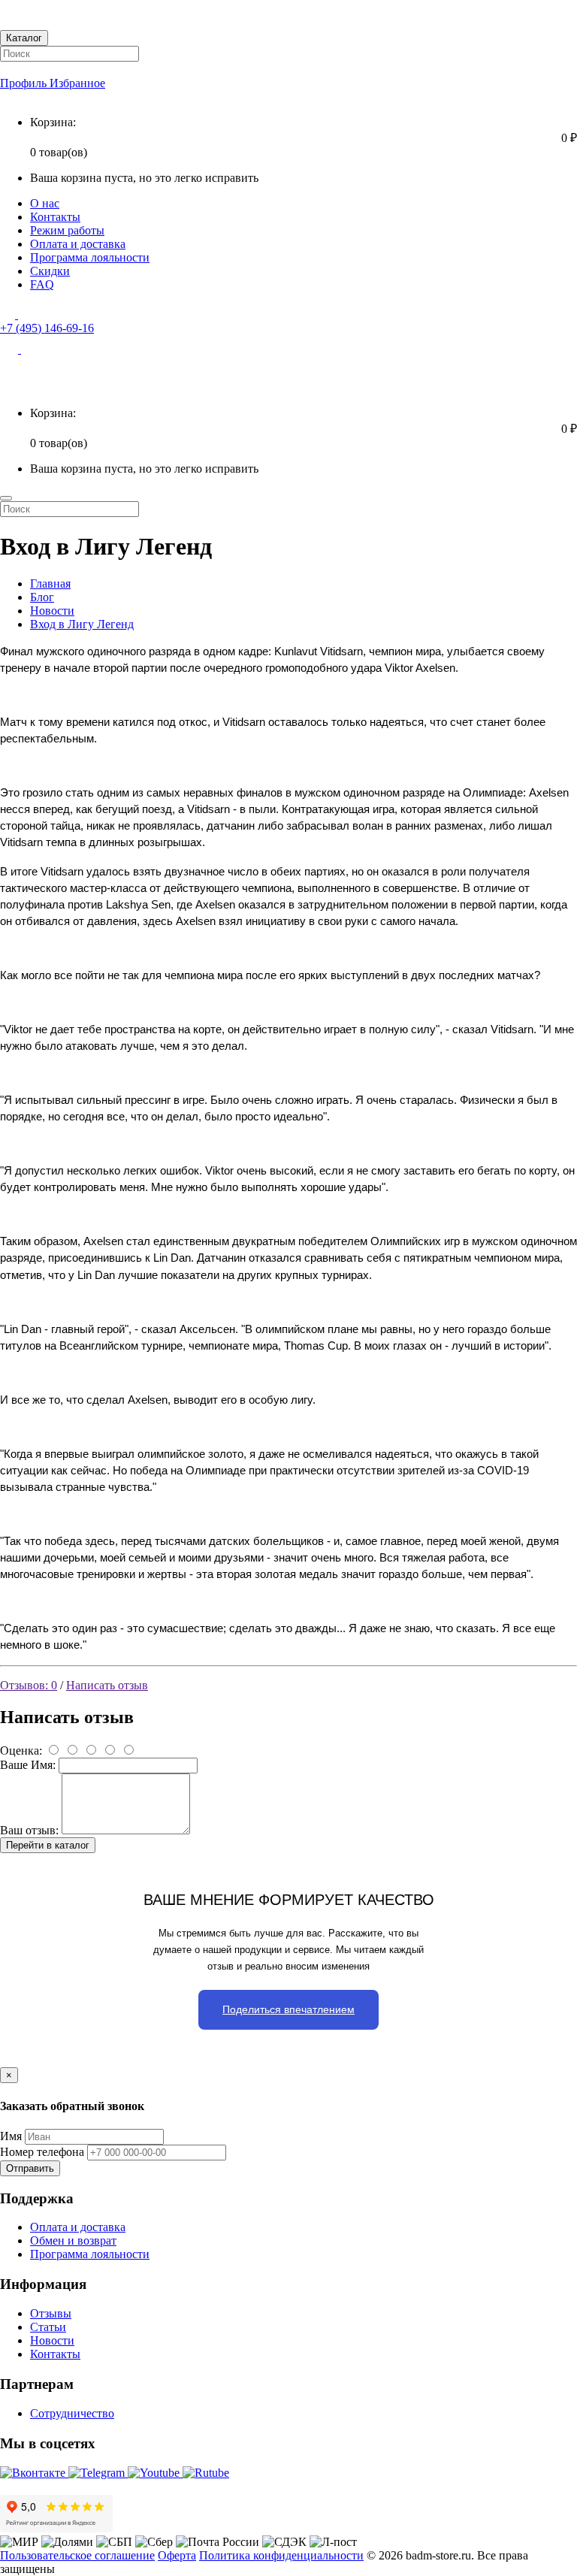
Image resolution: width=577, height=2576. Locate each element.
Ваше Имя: (28, 1765)
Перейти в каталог (48, 1845)
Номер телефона (42, 2152)
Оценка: (21, 1751)
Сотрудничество (72, 2413)
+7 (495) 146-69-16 (47, 328)
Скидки (50, 271)
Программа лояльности (90, 257)
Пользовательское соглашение (77, 2555)
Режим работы (67, 230)
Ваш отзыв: (29, 1830)
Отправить (30, 2168)
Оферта (177, 2555)
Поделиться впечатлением (288, 2009)
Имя (11, 2136)
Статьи (48, 2327)
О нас (45, 203)
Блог (42, 597)
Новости (52, 611)
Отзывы (51, 2313)
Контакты (55, 217)
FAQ (42, 284)
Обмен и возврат (73, 2240)
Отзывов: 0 (29, 1685)
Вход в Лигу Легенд (82, 624)
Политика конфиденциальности (281, 2555)
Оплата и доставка (78, 244)
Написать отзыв (107, 1685)
